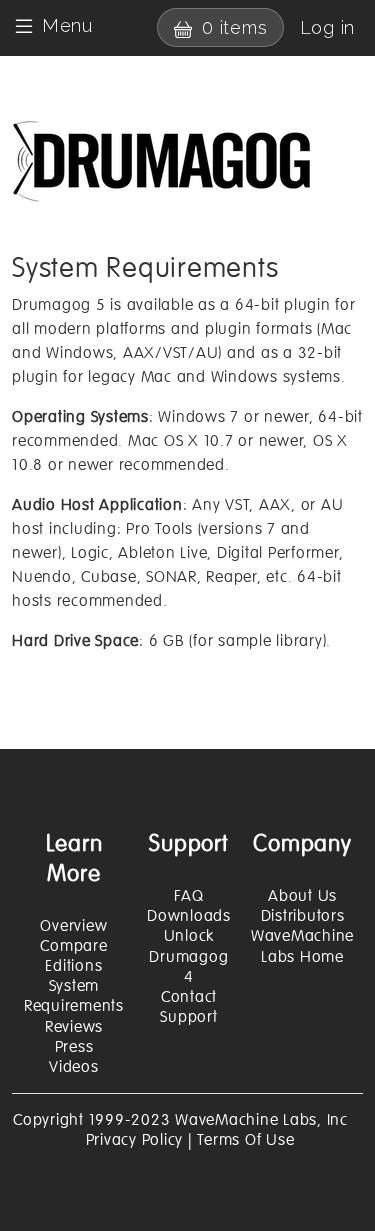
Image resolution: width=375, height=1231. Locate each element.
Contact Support (188, 1007)
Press (74, 1047)
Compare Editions (73, 956)
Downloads (189, 916)
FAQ (188, 896)
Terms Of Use (245, 1140)
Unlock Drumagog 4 (188, 956)
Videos (74, 1067)
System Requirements (74, 996)
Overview (73, 926)
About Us (302, 896)
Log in (328, 27)
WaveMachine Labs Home (302, 946)
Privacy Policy (135, 1140)
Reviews (74, 1027)
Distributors (303, 916)
